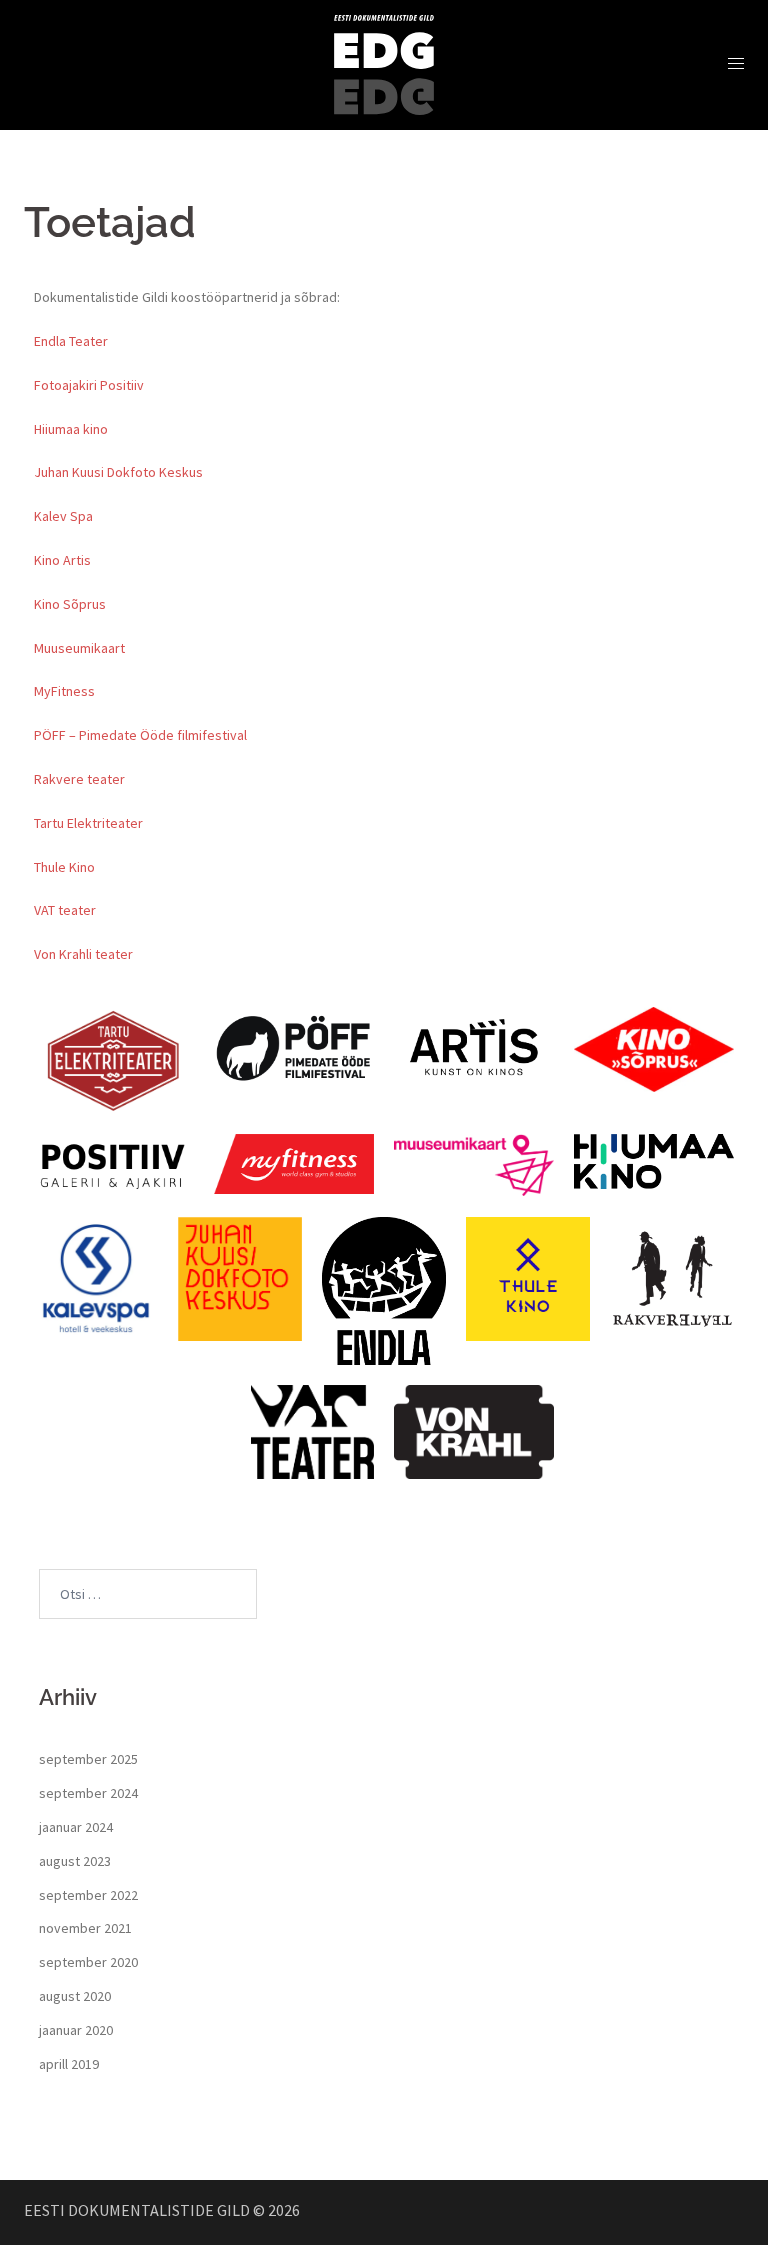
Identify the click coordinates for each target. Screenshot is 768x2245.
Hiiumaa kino (71, 429)
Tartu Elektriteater (88, 823)
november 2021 (85, 1928)
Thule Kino (64, 867)
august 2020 (75, 1996)
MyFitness (64, 691)
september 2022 (88, 1895)
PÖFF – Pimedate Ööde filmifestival (140, 735)
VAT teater (65, 910)
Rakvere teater (79, 779)
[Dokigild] (384, 63)
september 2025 (88, 1759)
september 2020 (88, 1962)
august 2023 (75, 1861)
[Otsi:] (148, 1594)
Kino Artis (62, 560)
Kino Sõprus (70, 604)
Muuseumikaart (79, 648)
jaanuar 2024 (76, 1827)
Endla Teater (71, 341)
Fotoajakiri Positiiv (89, 385)
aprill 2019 (69, 2064)
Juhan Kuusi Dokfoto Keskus (118, 472)
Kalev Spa (63, 516)
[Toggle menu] (736, 64)
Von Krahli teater (83, 954)
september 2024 (88, 1793)
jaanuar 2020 (76, 2030)
